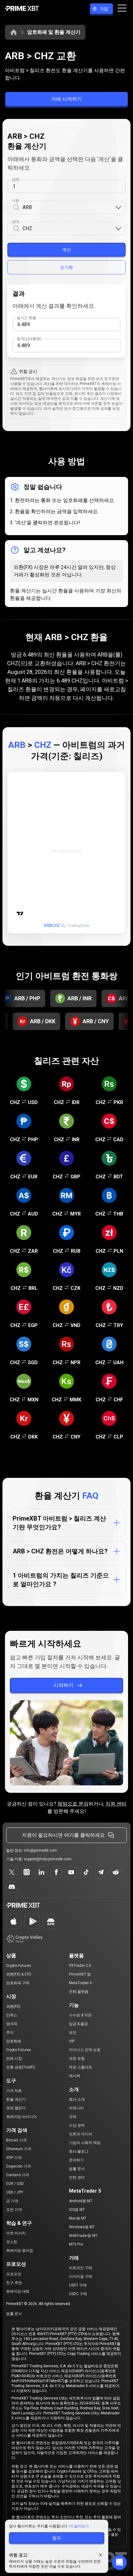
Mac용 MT (78, 2218)
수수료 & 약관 (80, 2015)
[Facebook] (56, 1872)
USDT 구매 (78, 2285)
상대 (15, 222)
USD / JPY (15, 2192)
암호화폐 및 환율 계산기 (54, 32)
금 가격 (12, 2201)
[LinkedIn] (41, 1872)
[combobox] (69, 208)
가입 (104, 9)
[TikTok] (86, 1872)
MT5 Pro (76, 2244)
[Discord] (12, 1887)
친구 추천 (14, 2283)
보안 (73, 2032)
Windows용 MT (82, 2227)
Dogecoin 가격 (19, 2166)
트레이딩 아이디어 (21, 2117)
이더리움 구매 (81, 2277)
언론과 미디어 (81, 2134)
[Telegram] (101, 1872)
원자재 (12, 2024)
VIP (72, 2041)
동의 (57, 2538)
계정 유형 (77, 2059)
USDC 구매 (78, 2294)
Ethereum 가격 (19, 2149)
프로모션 (14, 2274)
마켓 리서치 (16, 2233)
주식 (10, 2032)
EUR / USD (15, 2184)
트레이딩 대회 (18, 2291)
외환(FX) (13, 2006)
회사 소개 (77, 2099)
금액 (15, 180)
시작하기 (63, 1685)
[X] (12, 1872)
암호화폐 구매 (18, 1983)
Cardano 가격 (18, 2175)
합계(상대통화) (29, 339)
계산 (66, 250)
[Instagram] (27, 1872)
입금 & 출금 (78, 2024)
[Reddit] (116, 1872)
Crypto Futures (19, 1966)
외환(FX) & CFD (19, 1974)
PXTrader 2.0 (80, 1966)
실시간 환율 (26, 318)
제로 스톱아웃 (81, 2067)
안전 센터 (77, 2177)
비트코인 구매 (81, 2268)
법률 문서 (77, 2169)
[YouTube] (71, 1872)
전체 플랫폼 (79, 1992)
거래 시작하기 (66, 99)
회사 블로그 (79, 2151)
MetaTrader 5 (80, 1983)
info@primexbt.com (41, 1850)
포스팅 (12, 2242)
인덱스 (12, 2015)
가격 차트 (14, 2091)
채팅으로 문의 (73, 1804)
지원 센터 (116, 1804)
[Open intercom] (119, 2562)
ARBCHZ (52, 926)
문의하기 (76, 2160)
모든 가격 (14, 2210)
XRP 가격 (14, 2158)
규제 (73, 2117)
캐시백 (75, 2076)
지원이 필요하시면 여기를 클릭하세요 (63, 1835)
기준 (15, 201)
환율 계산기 (16, 2099)
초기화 (66, 267)
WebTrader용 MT (83, 2236)
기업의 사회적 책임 (85, 2143)
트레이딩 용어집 (20, 2251)
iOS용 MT (77, 2210)
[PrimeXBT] (22, 9)
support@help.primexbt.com (48, 1859)
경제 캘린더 (16, 2108)
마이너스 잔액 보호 (85, 2050)
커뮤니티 (76, 2108)
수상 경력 (77, 2125)
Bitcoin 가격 (16, 2140)
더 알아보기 (79, 2526)
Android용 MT (81, 2201)
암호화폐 (14, 2041)
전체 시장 (14, 2059)
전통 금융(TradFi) (21, 2067)
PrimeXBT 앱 (80, 1974)
